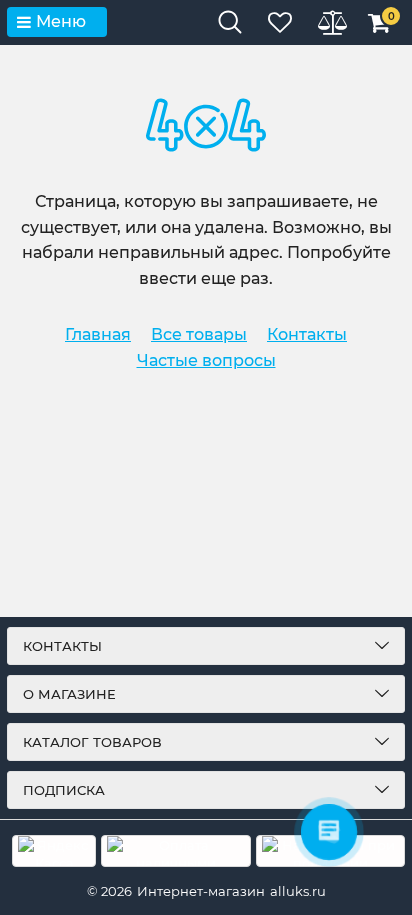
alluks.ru (298, 891)
